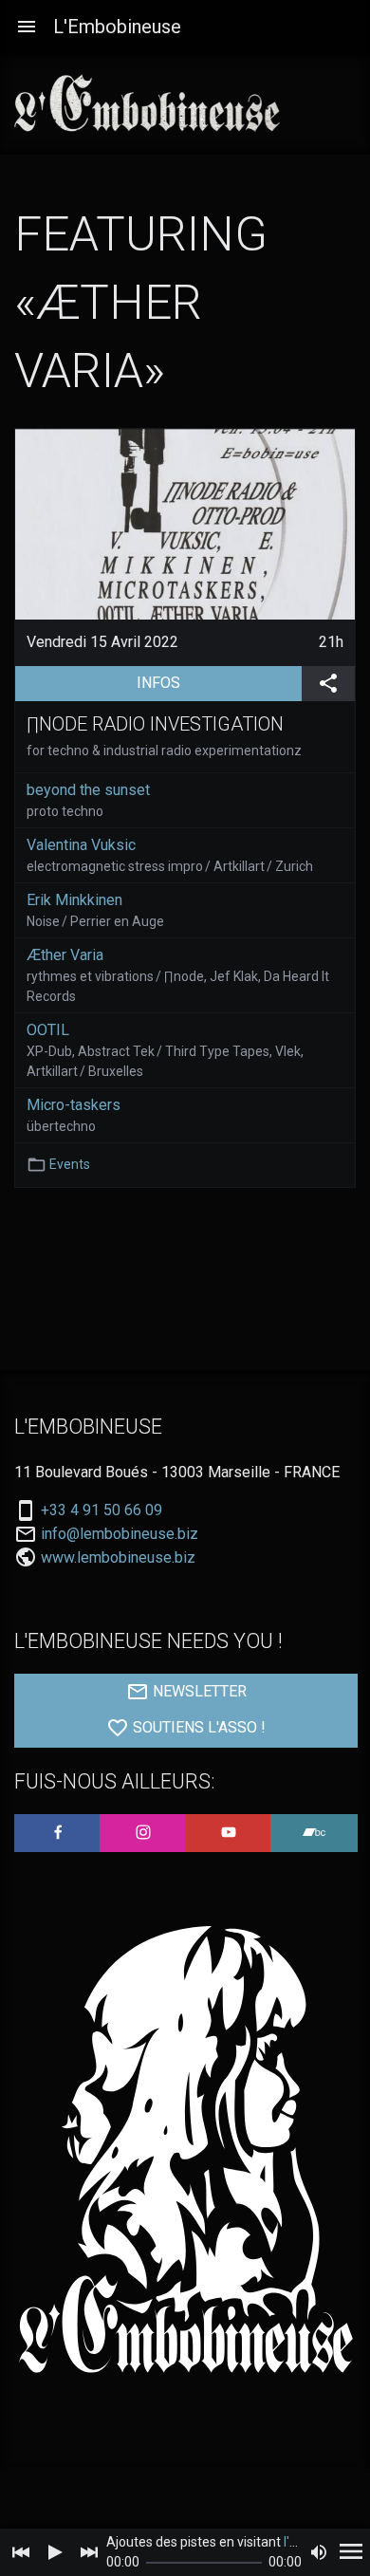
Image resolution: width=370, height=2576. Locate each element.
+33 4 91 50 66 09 (102, 1510)
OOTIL (48, 1030)
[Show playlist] (351, 2552)
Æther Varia (65, 955)
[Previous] (21, 2552)
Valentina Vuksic (81, 845)
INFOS (219, 682)
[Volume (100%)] (319, 2552)
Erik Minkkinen (74, 900)
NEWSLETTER (198, 1692)
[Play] (55, 2552)
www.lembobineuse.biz (118, 1557)
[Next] (89, 2552)
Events (70, 1164)
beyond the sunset (88, 790)
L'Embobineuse (117, 27)
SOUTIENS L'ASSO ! (197, 1728)
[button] (27, 27)
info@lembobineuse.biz (120, 1534)
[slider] (204, 2563)
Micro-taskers (74, 1105)
